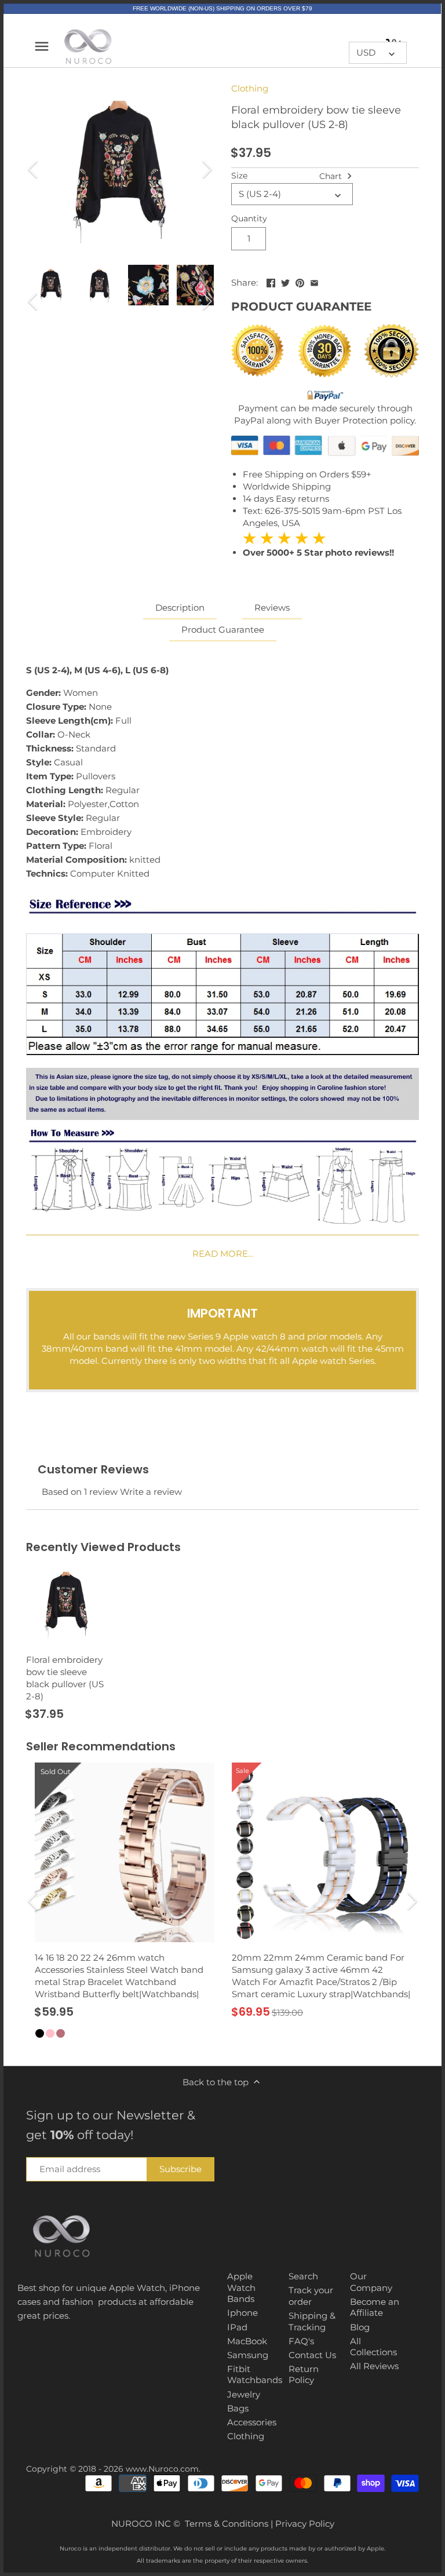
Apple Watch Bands (241, 2287)
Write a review (151, 1492)
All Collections (373, 2347)
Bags (238, 2408)
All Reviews (374, 2366)
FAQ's (301, 2341)
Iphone (242, 2313)
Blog (360, 2327)
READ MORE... (223, 1254)
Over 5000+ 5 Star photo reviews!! (318, 545)
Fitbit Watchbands (255, 2375)
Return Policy (304, 2375)
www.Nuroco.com (162, 2469)
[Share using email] (314, 281)
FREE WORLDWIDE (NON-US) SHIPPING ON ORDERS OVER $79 (222, 8)
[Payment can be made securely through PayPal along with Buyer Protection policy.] (325, 396)
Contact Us (312, 2355)
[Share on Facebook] (271, 281)
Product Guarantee (223, 630)
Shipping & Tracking (312, 2321)
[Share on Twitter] (285, 281)
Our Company (371, 2282)
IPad (237, 2327)
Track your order (311, 2296)
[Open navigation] (42, 46)
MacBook (247, 2341)
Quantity (249, 218)
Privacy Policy (305, 2524)
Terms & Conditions (227, 2524)
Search (303, 2276)
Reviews (272, 607)
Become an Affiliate (375, 2307)
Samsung (248, 2355)
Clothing (250, 88)
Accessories (252, 2422)
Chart (332, 176)
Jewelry (244, 2394)
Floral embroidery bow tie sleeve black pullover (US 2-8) (65, 1678)
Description (180, 607)
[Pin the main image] (300, 281)
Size (239, 176)
